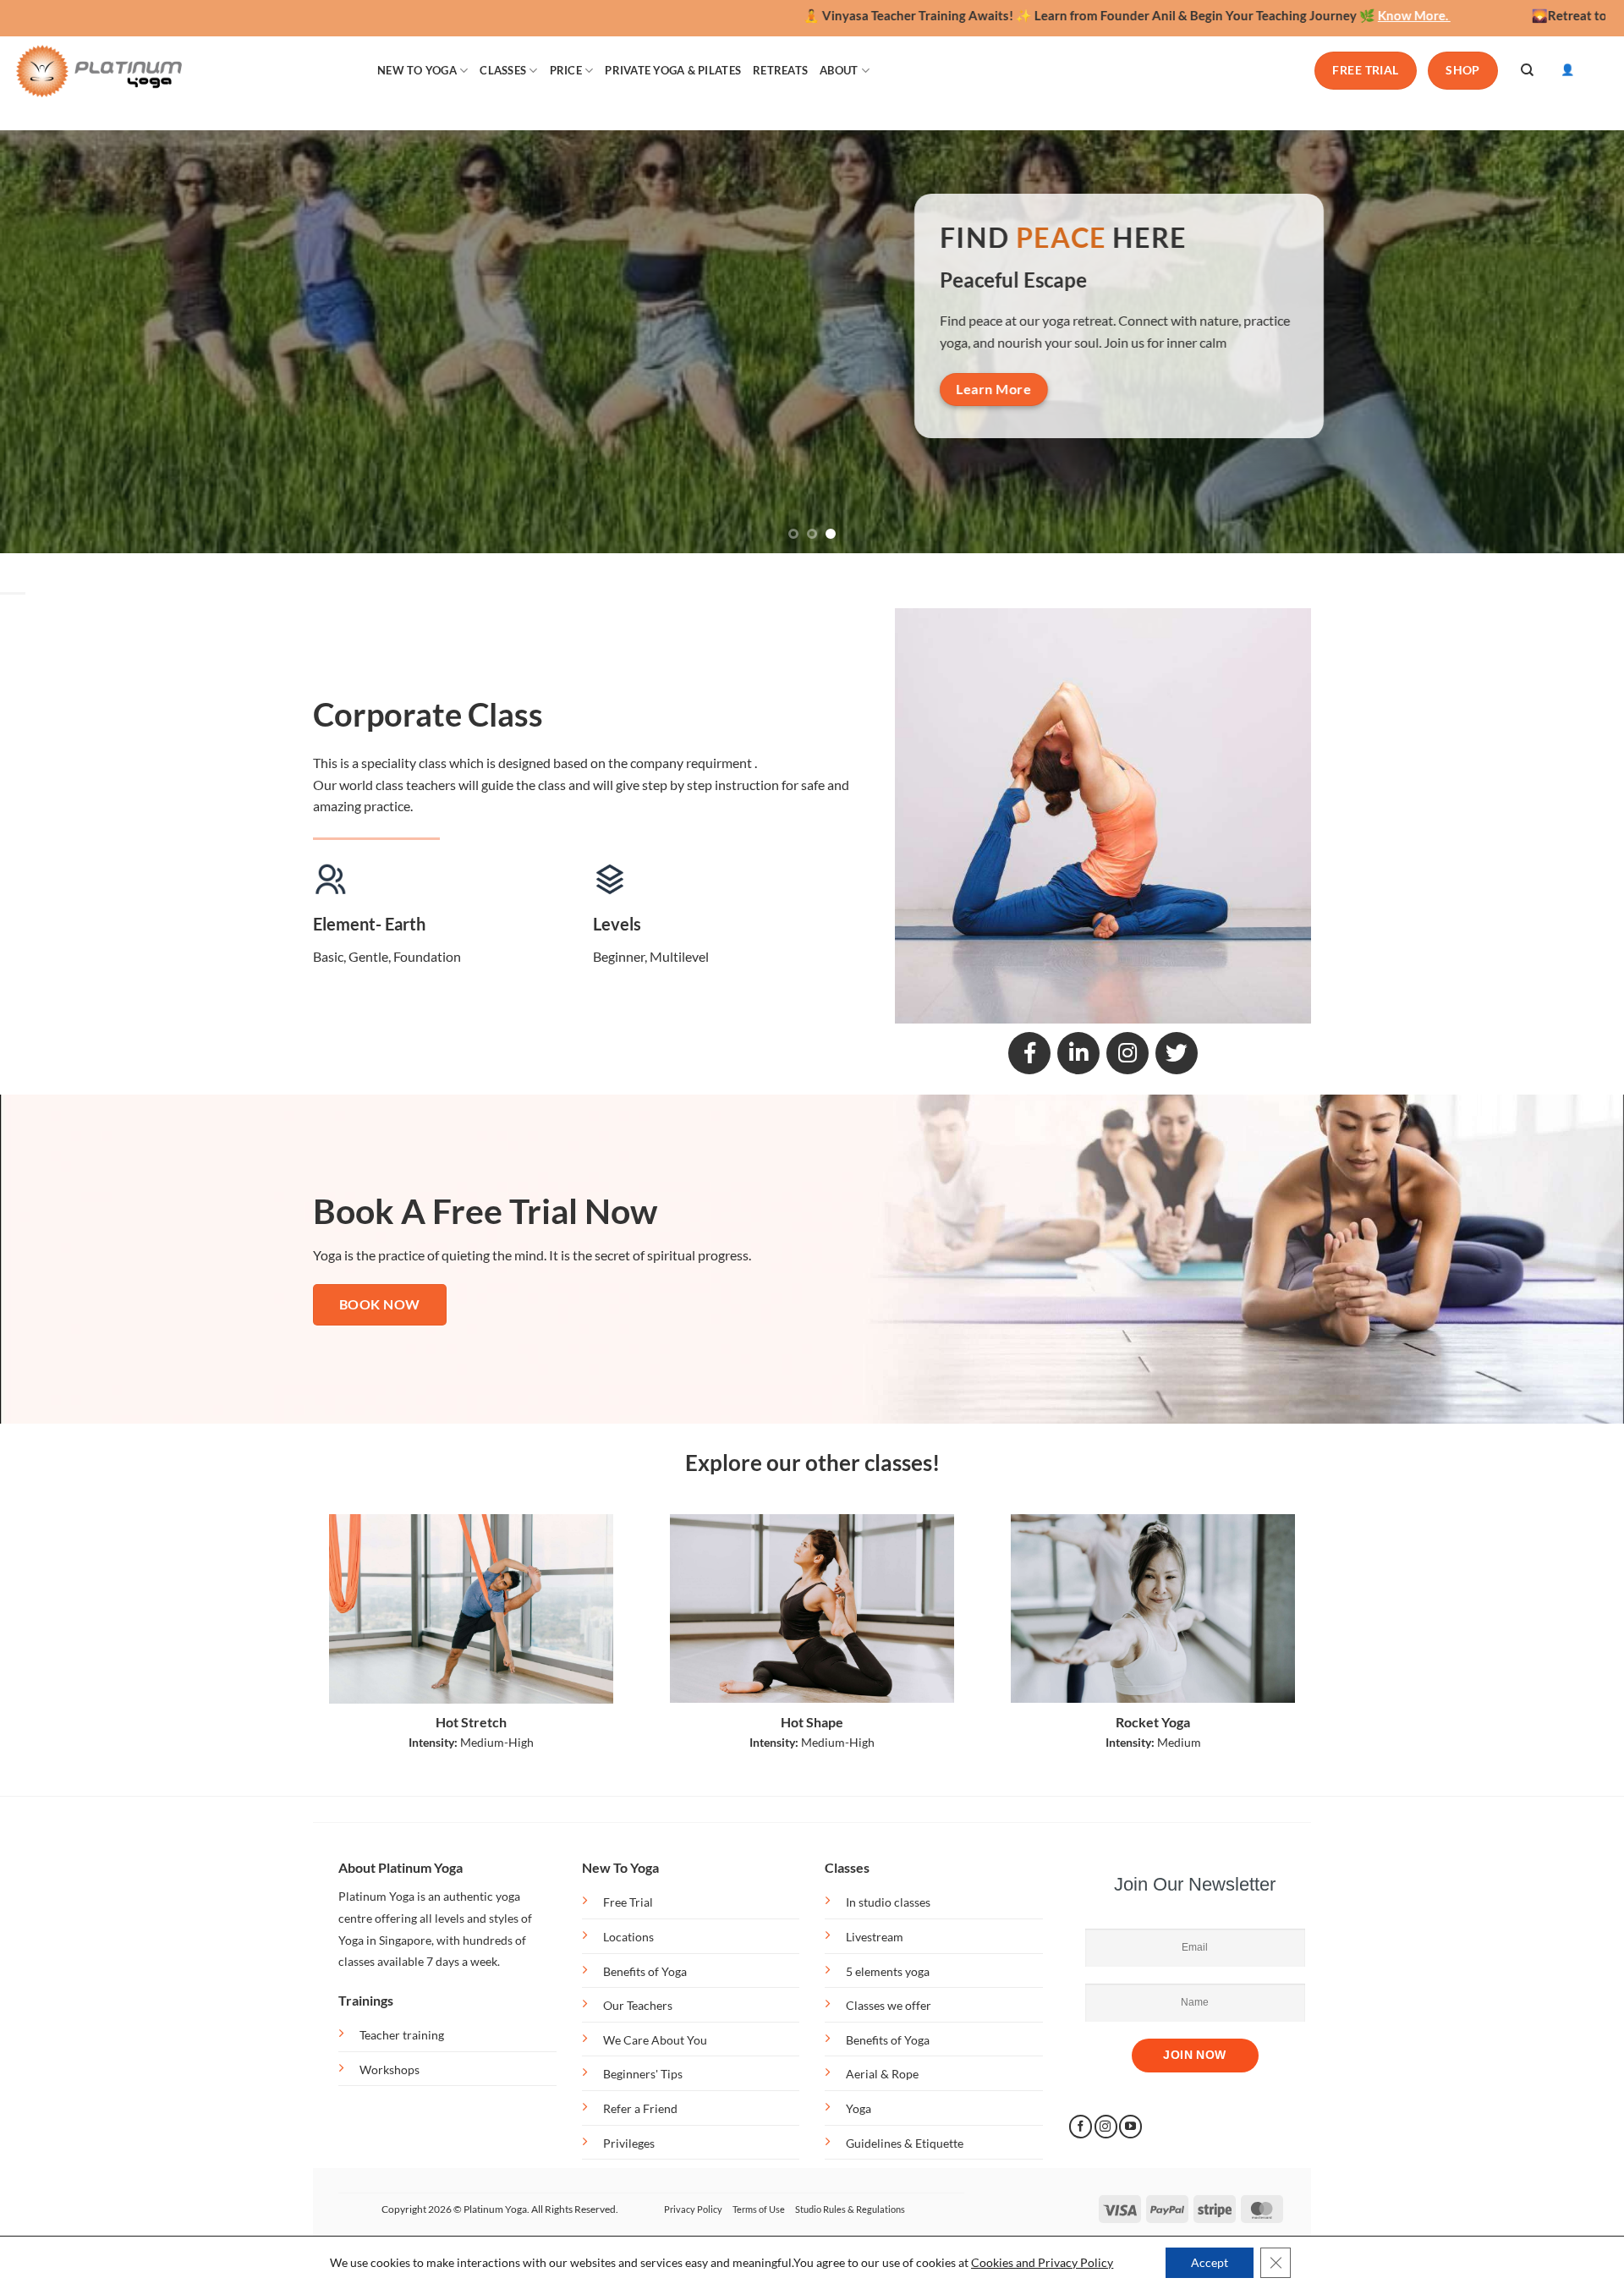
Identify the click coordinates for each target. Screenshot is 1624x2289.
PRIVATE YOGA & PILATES (673, 70)
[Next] (1570, 342)
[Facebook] (1029, 1053)
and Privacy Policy (1064, 2262)
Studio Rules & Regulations (850, 2209)
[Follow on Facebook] (1081, 2127)
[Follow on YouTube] (1130, 2127)
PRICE (566, 70)
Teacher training (402, 2035)
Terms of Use (759, 2209)
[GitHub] (1177, 1053)
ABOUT (839, 70)
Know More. (1227, 15)
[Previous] (54, 342)
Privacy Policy (693, 2209)
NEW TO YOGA (417, 70)
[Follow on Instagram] (1106, 2127)
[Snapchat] (1127, 1053)
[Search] (1527, 70)
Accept (1210, 2262)
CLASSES (503, 70)
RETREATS (780, 70)
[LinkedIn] (1078, 1053)
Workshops (390, 2069)
